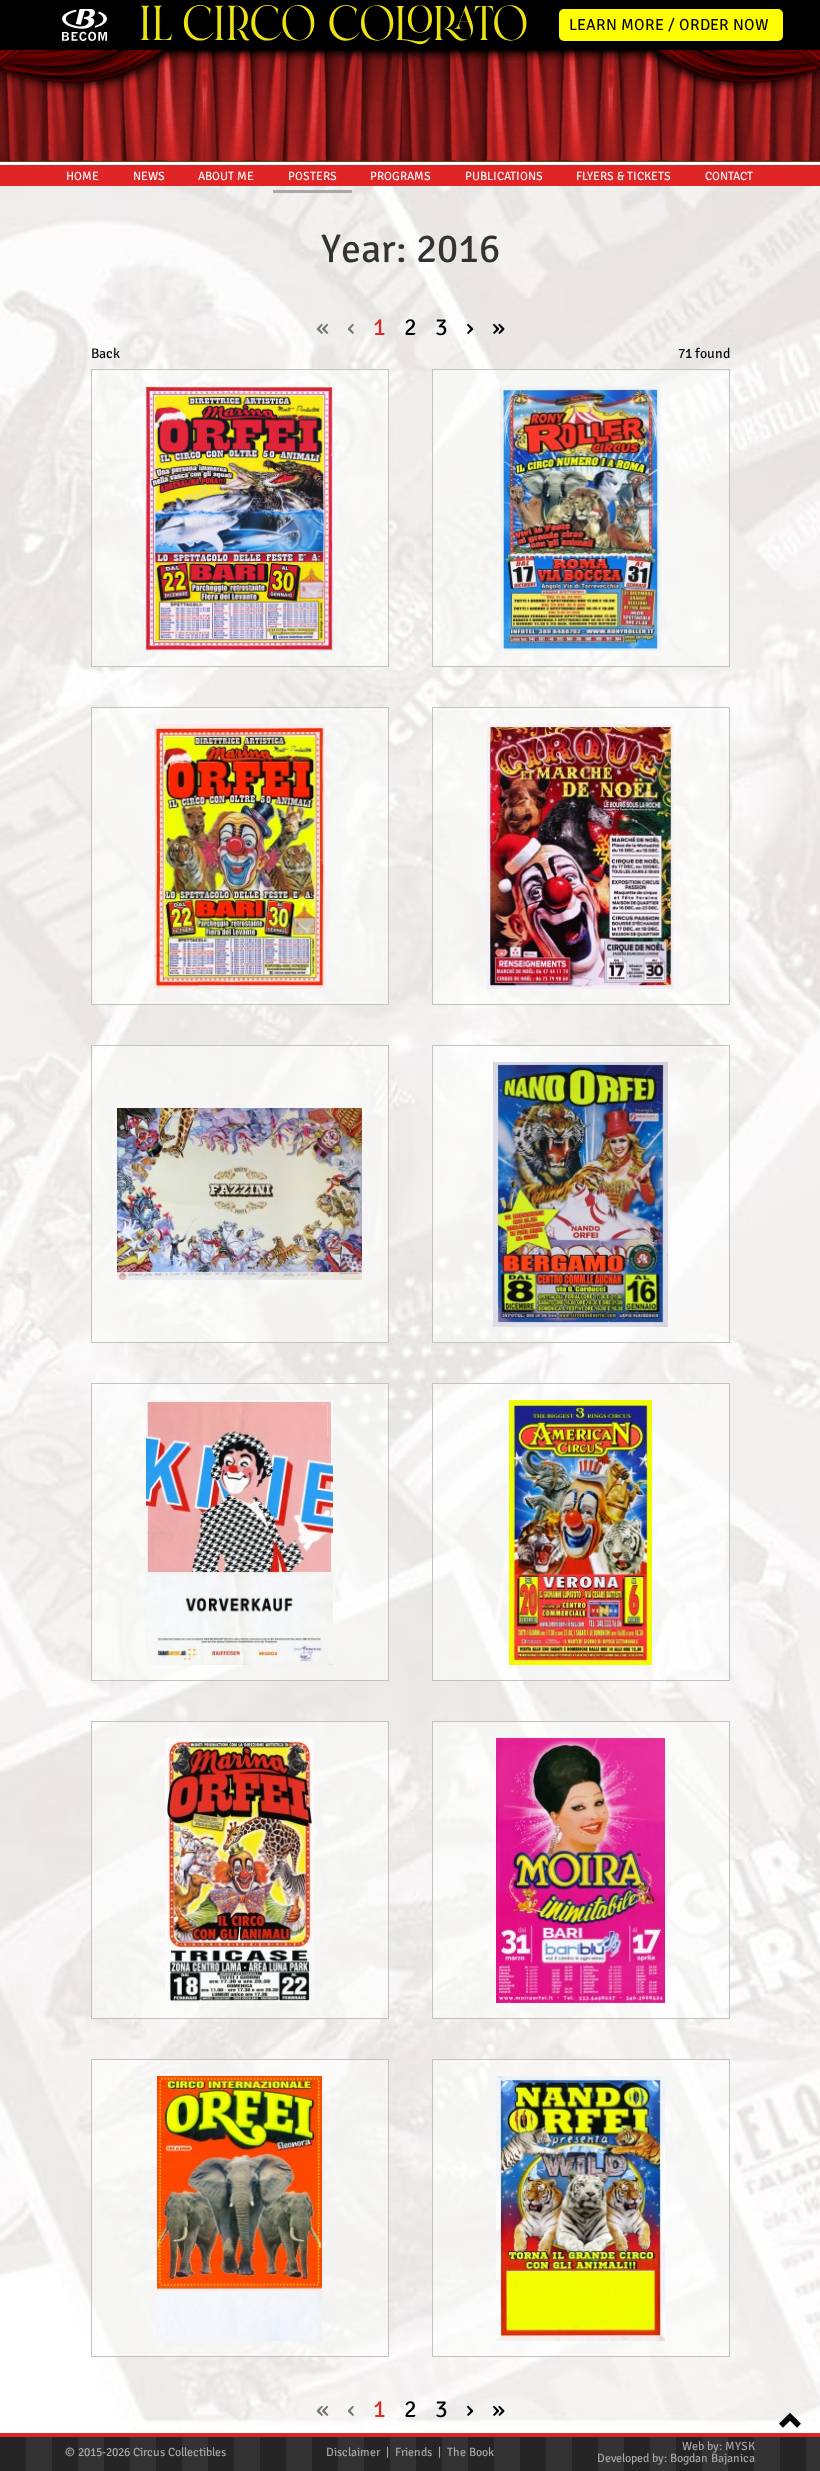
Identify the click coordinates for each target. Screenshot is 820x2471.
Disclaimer (353, 2452)
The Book (470, 2452)
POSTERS (312, 176)
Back (105, 353)
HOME (82, 176)
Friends (413, 2452)
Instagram (792, 464)
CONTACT (729, 176)
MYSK (740, 2446)
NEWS (149, 176)
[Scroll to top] (784, 2418)
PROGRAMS (400, 176)
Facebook (792, 422)
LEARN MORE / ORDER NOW (669, 25)
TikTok (792, 590)
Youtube (792, 506)
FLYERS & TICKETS (623, 176)
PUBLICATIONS (504, 176)
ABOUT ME (226, 176)
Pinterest (792, 548)
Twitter (792, 380)
